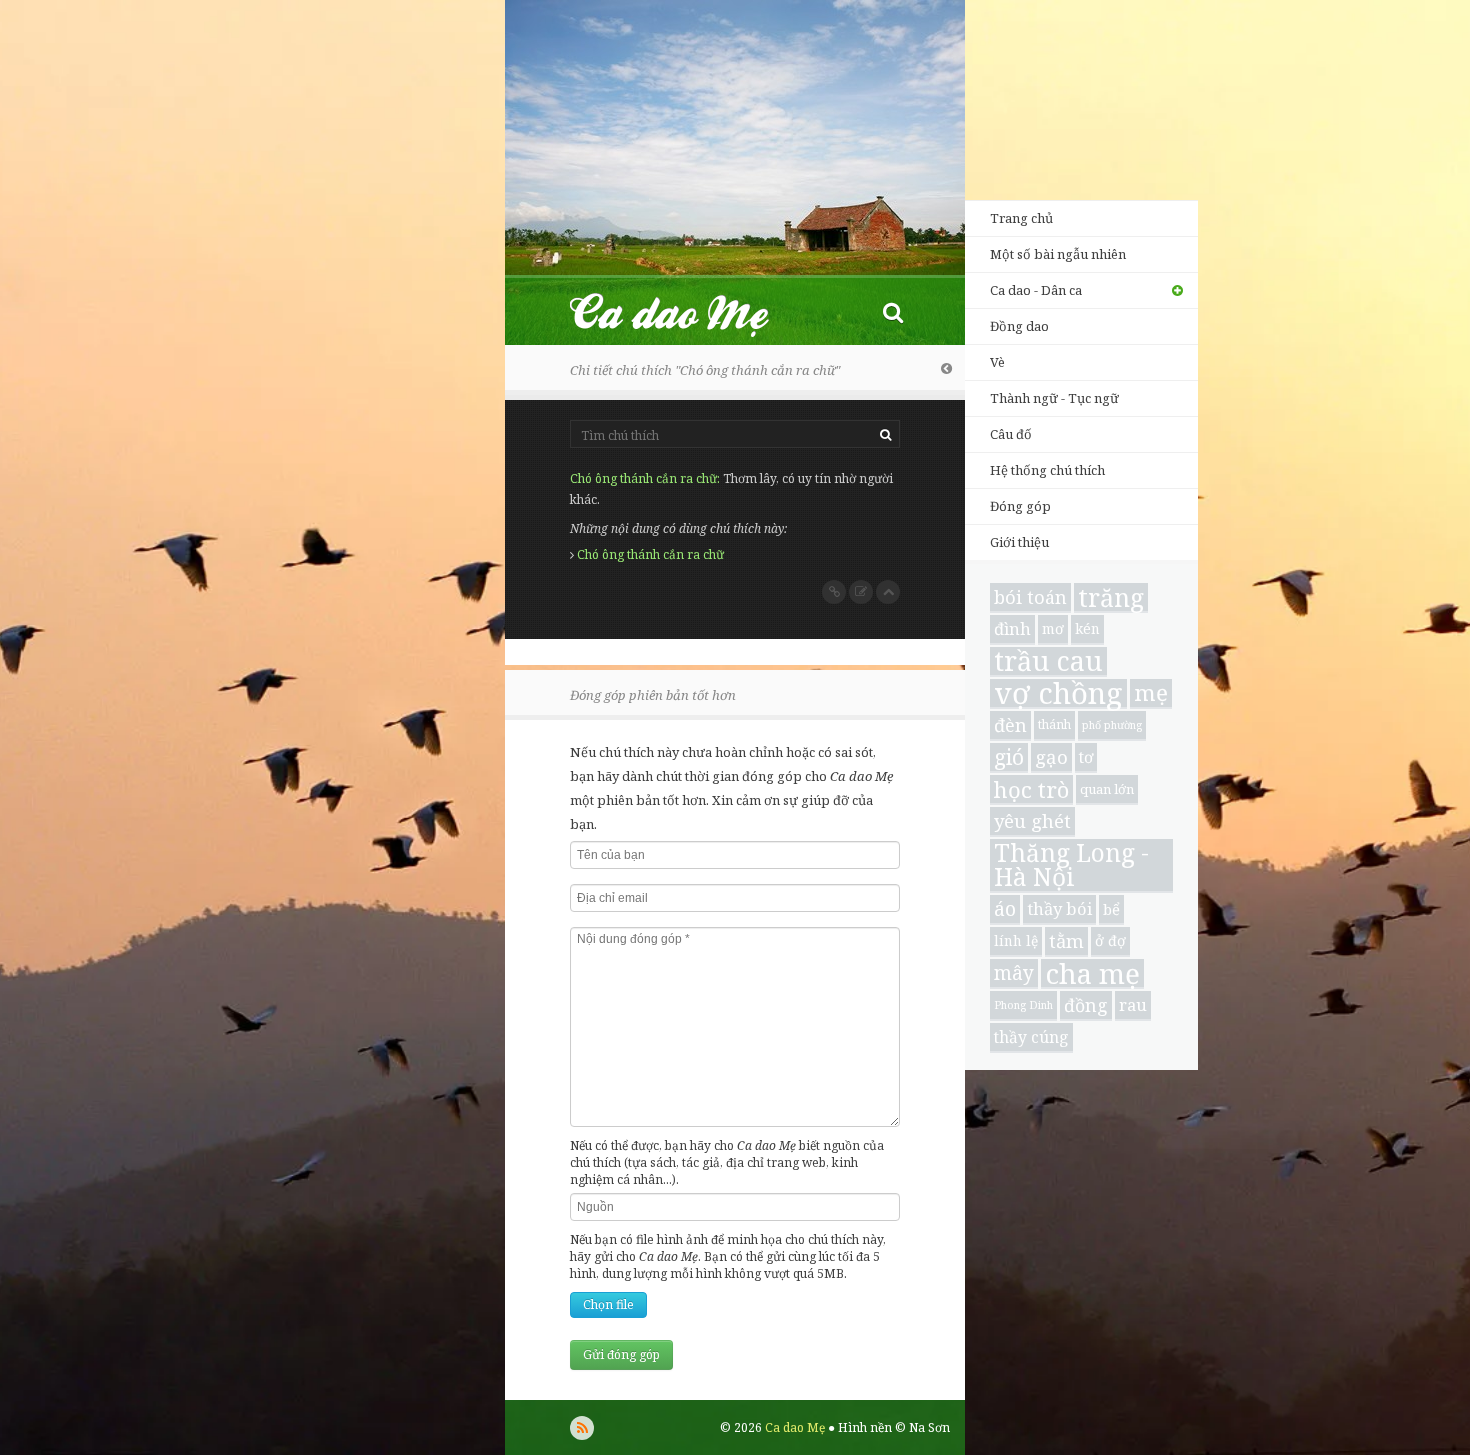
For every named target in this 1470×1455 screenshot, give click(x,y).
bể (1111, 909)
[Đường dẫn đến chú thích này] (834, 592)
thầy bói (1059, 908)
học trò (1031, 789)
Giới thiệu (1019, 542)
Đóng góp (1020, 506)
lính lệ (1016, 940)
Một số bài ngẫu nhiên (1058, 254)
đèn (1010, 725)
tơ (1086, 757)
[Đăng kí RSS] (582, 1428)
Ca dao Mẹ (687, 311)
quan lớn (1107, 789)
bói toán (1030, 597)
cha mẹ (1092, 974)
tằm (1066, 940)
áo (1005, 908)
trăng (1111, 598)
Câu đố (1011, 434)
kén (1087, 628)
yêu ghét (1032, 820)
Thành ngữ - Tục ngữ (1054, 398)
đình (1012, 628)
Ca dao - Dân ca (1036, 290)
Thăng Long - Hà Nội (1071, 866)
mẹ (1151, 693)
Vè (997, 362)
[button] (893, 311)
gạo (1051, 756)
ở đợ (1110, 940)
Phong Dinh (1023, 1005)
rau (1133, 1004)
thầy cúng (1031, 1037)
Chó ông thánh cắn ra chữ (643, 478)
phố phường (1112, 725)
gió (1009, 757)
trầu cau (1048, 662)
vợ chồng (1058, 694)
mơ (1053, 628)
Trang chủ (1021, 218)
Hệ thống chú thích (1047, 470)
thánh (1054, 724)
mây (1014, 973)
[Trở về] (946, 368)
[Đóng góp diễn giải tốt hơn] (861, 592)
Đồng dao (1019, 326)
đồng (1086, 1005)
